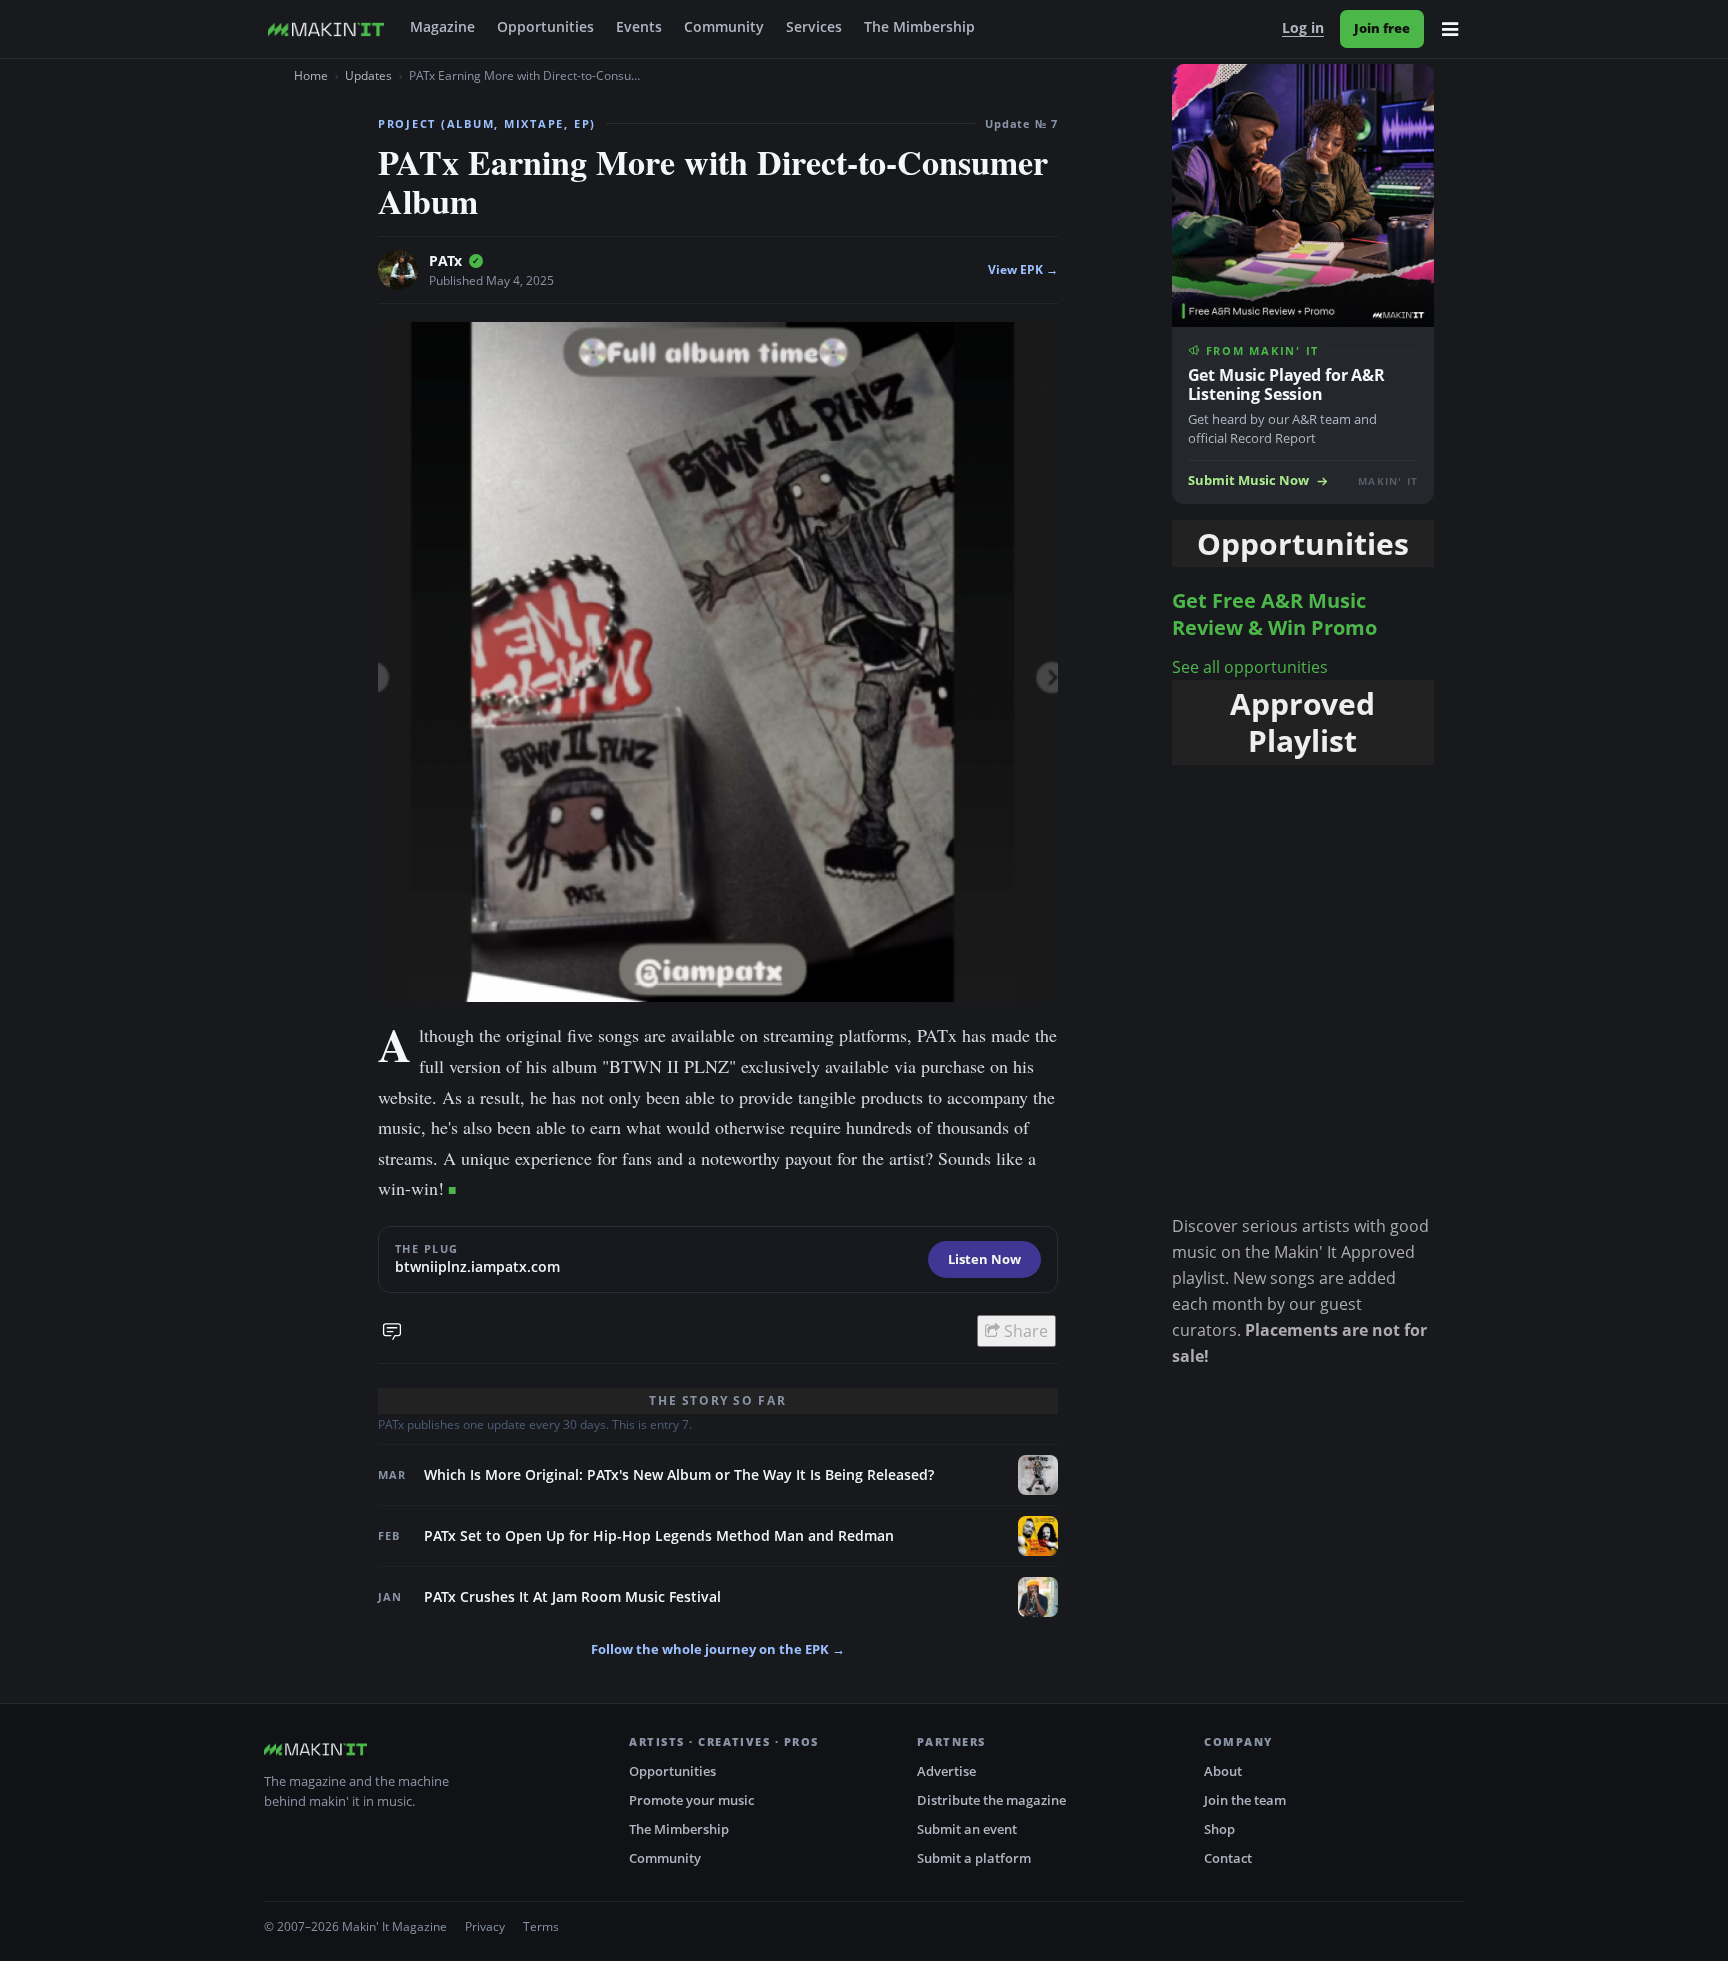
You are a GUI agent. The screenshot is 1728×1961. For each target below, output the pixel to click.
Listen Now (984, 1259)
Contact (1228, 1858)
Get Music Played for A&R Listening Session (1286, 384)
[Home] (326, 29)
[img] (476, 261)
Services (814, 27)
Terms (541, 1926)
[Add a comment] (392, 1331)
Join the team (1245, 1800)
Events (639, 27)
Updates (368, 75)
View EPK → (1023, 270)
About (1223, 1771)
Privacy (485, 1926)
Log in (1303, 28)
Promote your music (691, 1800)
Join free (1382, 28)
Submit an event (967, 1829)
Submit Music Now (1248, 480)
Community (724, 27)
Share (1024, 1331)
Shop (1219, 1829)
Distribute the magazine (991, 1800)
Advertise (946, 1771)
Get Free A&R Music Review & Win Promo (1274, 614)
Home (311, 75)
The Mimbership (919, 27)
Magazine (442, 27)
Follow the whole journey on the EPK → (718, 1649)
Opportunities (545, 27)
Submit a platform (974, 1858)
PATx (445, 260)
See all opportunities (1250, 667)
